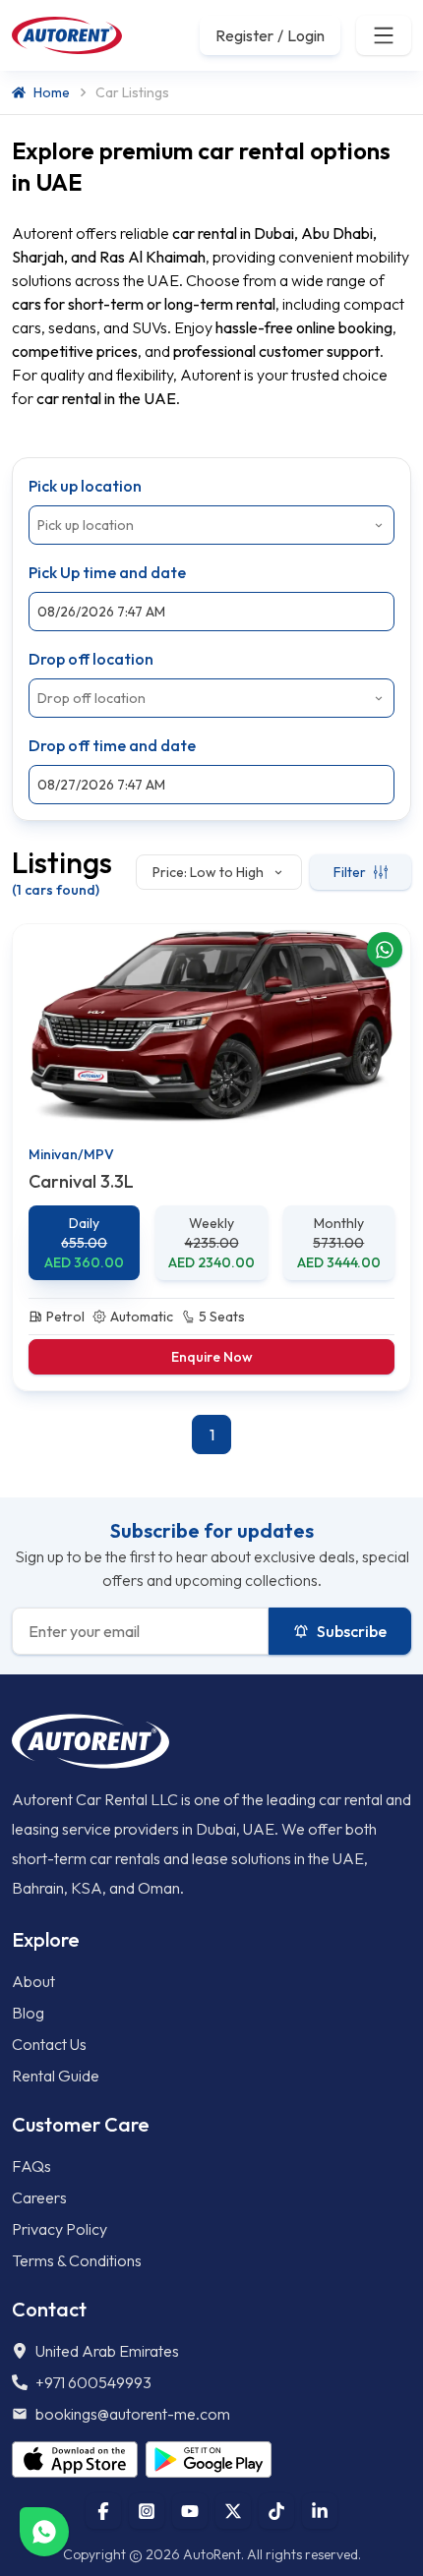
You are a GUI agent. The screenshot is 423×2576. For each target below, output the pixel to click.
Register (244, 35)
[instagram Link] (147, 2511)
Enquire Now (212, 1357)
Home (52, 92)
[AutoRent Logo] (67, 35)
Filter (350, 872)
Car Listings (132, 92)
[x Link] (233, 2511)
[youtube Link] (190, 2511)
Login (306, 35)
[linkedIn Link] (320, 2511)
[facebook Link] (103, 2511)
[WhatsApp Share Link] (385, 950)
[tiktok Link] (276, 2511)
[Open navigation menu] (384, 35)
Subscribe (352, 1631)
